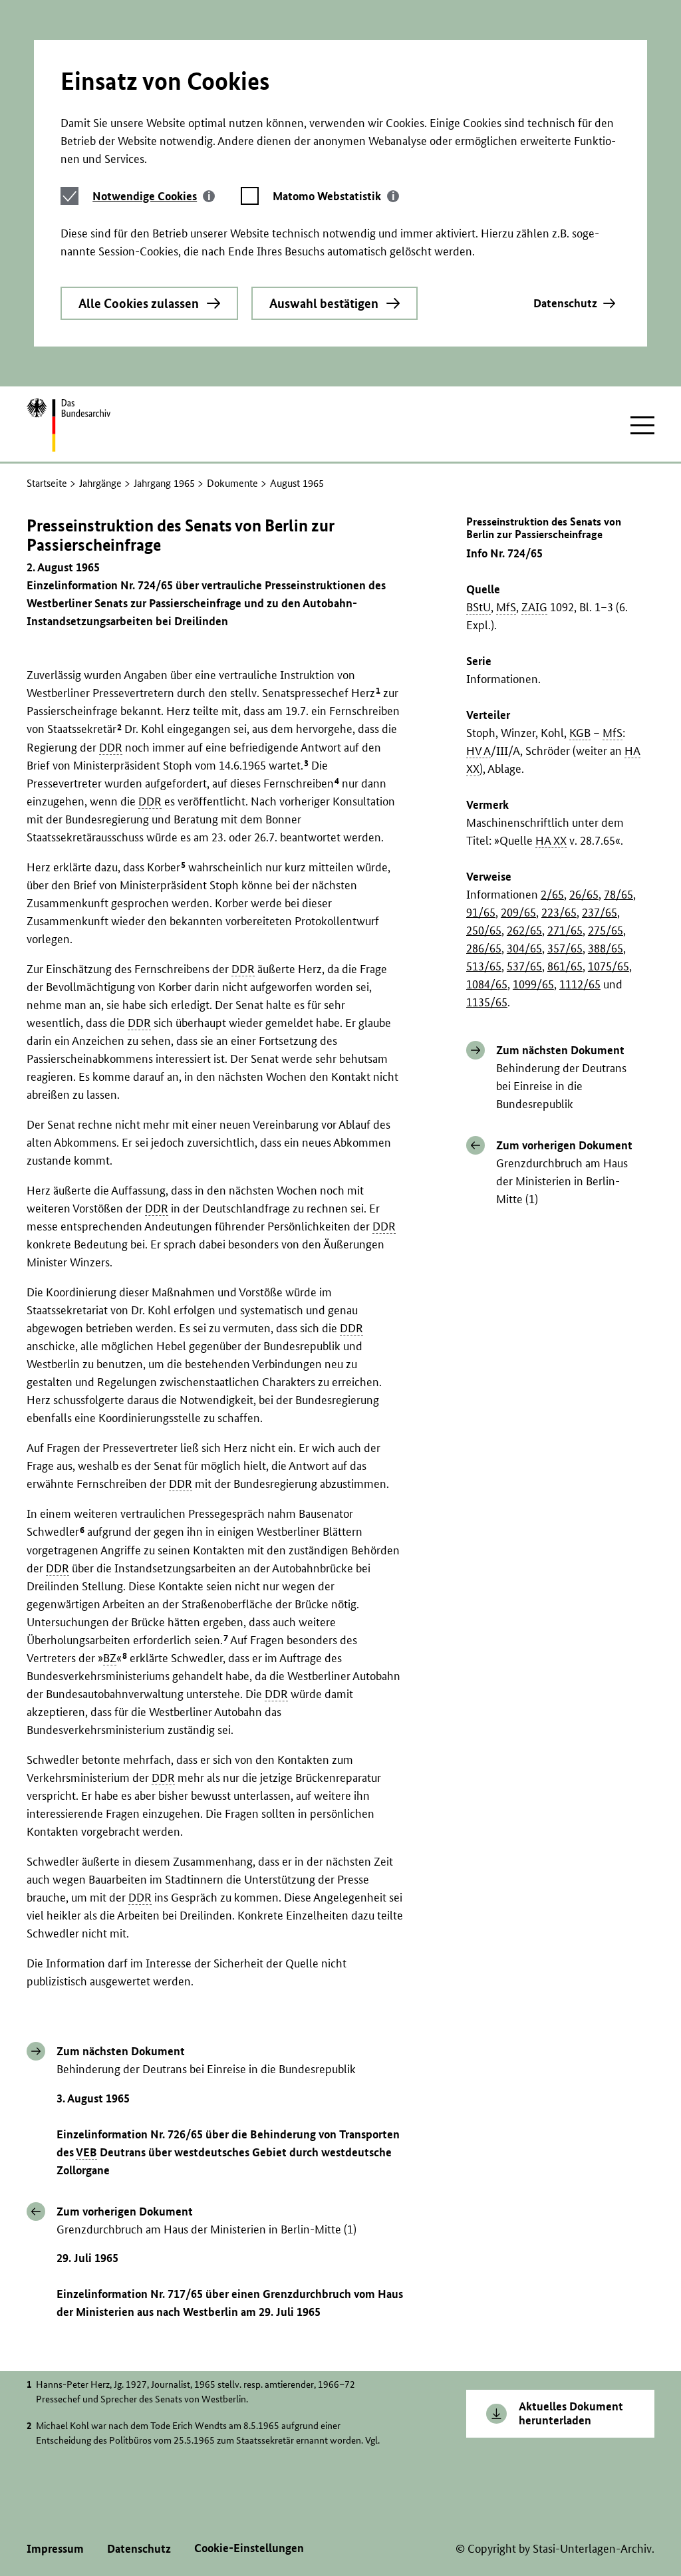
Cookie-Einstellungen (249, 2548)
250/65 (484, 930)
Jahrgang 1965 (164, 483)
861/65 (565, 966)
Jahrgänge (100, 483)
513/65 (484, 966)
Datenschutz (565, 303)
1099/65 (533, 984)
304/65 (524, 948)
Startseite (47, 483)
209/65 (518, 912)
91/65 (481, 912)
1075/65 (609, 966)
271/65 (565, 930)
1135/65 (487, 1002)
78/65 (618, 894)
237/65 (600, 912)
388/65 (606, 948)
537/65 (524, 966)
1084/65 (487, 984)
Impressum (55, 2548)
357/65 (565, 948)
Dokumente (232, 483)
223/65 (559, 912)
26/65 (584, 894)
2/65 (552, 894)
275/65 (606, 930)
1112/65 (580, 984)
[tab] (154, 196)
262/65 (524, 930)
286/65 (484, 948)
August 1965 (297, 483)
